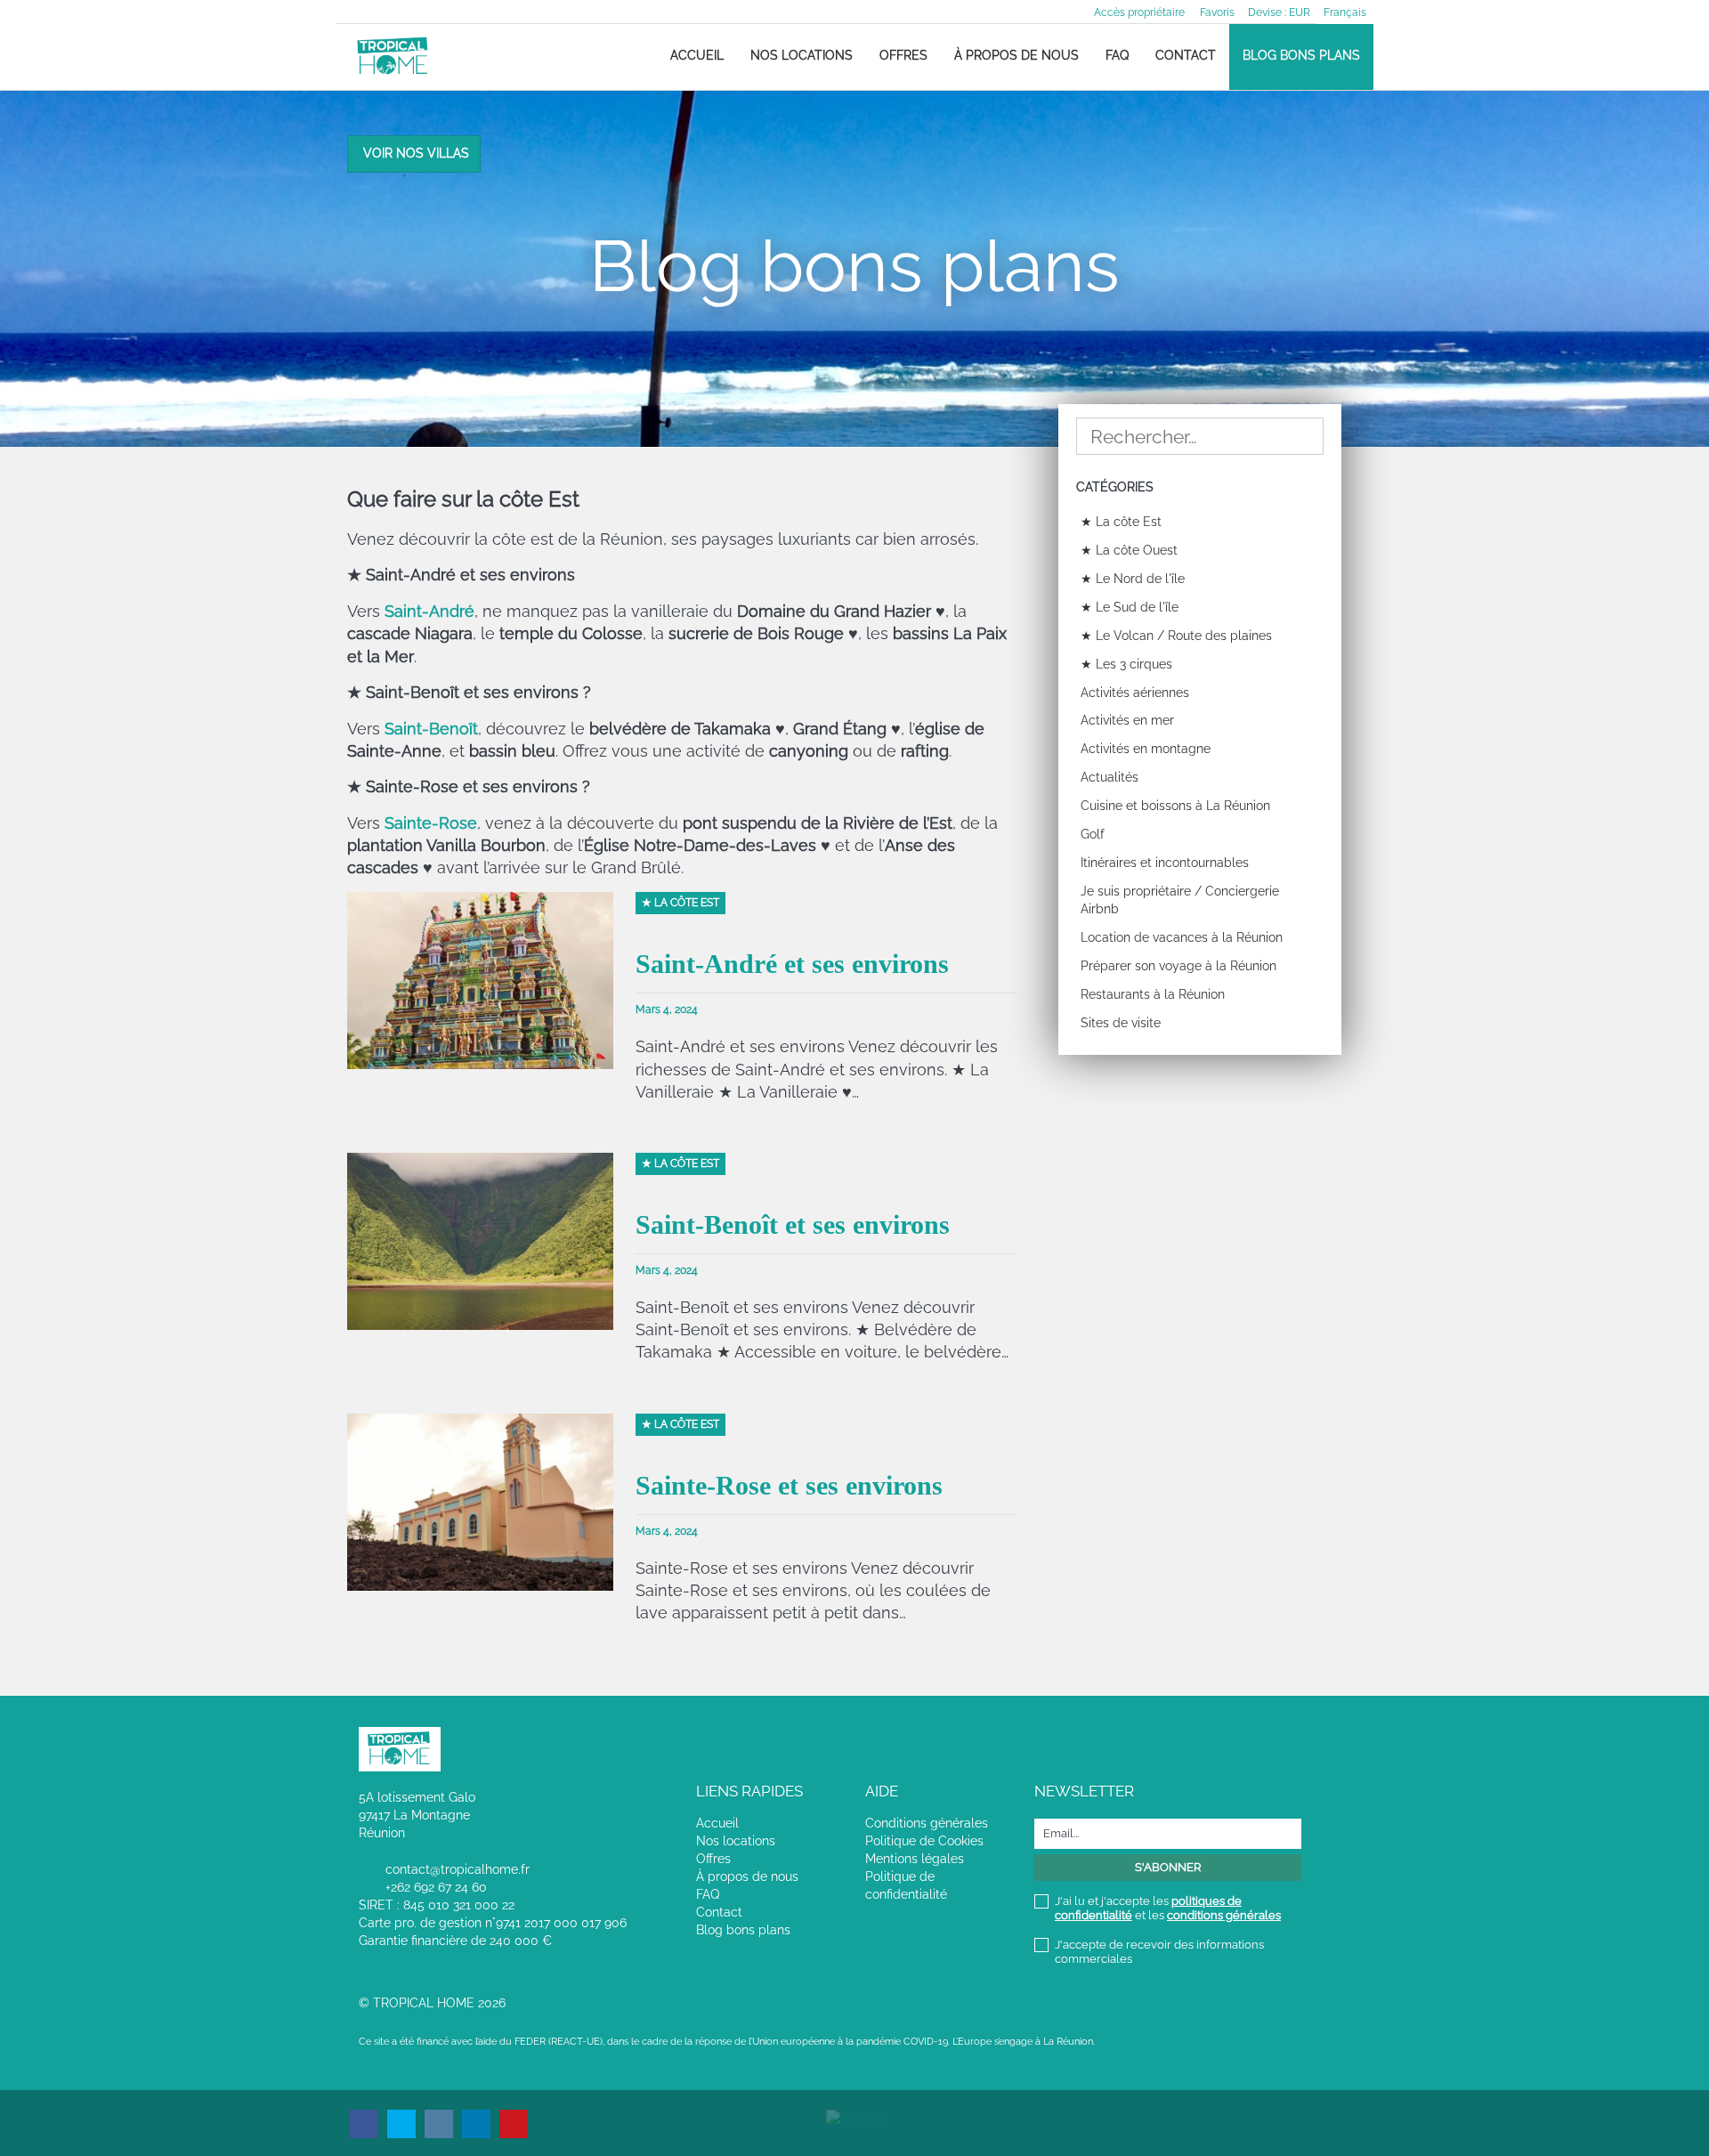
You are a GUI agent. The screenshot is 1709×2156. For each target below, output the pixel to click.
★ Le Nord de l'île (1133, 579)
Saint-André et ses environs (792, 964)
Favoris (1217, 12)
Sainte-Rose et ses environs (789, 1485)
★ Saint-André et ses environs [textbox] (461, 575)
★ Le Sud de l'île (1130, 607)
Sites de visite (1121, 1023)
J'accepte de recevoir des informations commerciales (1159, 1952)
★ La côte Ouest (1129, 550)
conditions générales (1224, 1915)
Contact (1186, 55)
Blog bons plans (1301, 55)
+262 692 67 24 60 (436, 1887)
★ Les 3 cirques (1126, 664)
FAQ (1117, 55)
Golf (1093, 834)
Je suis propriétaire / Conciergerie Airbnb (1180, 900)
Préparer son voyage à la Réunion (1178, 966)
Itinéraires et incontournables (1165, 863)
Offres (903, 55)
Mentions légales (915, 1859)
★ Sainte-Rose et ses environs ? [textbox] (469, 786)
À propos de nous (1016, 55)
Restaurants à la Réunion (1153, 994)
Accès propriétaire (1139, 12)
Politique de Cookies (924, 1841)
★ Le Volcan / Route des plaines (1176, 636)
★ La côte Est (1121, 522)
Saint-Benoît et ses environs (793, 1224)
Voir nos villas (416, 153)
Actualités (1110, 777)
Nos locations (802, 55)
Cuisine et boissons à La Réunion (1175, 806)
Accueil (697, 55)
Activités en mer (1127, 720)
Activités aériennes (1135, 693)
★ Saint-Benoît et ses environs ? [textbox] (469, 692)
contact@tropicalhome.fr (458, 1869)
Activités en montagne (1146, 749)
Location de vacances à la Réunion (1182, 937)
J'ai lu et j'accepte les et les (1168, 1908)
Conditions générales (927, 1823)
